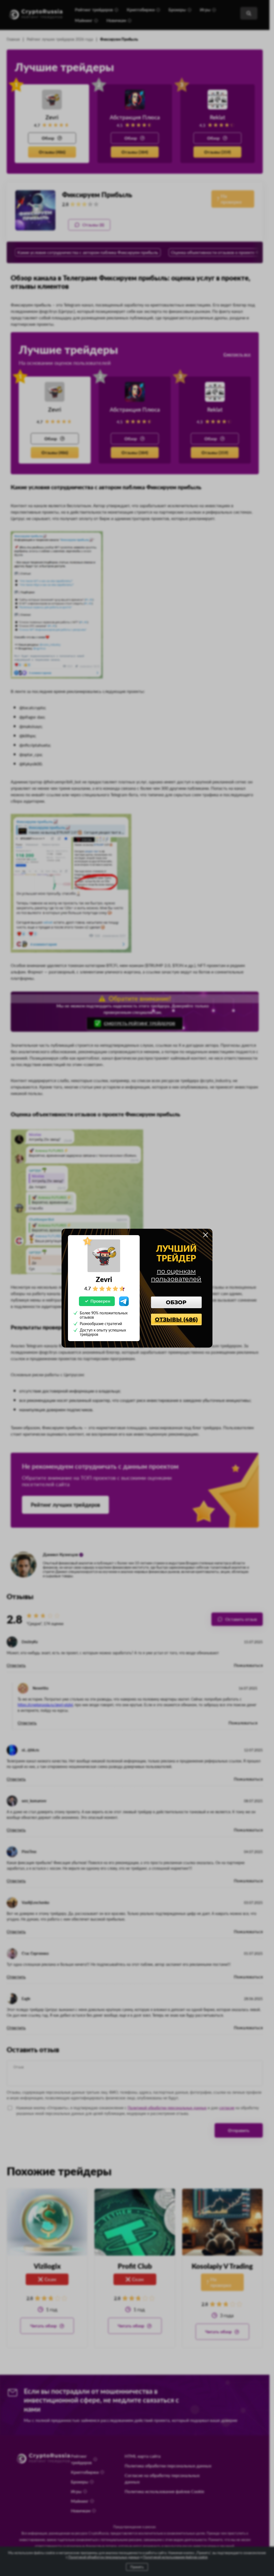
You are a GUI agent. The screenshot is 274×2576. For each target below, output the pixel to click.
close (205, 1235)
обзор (176, 1302)
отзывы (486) (176, 1319)
